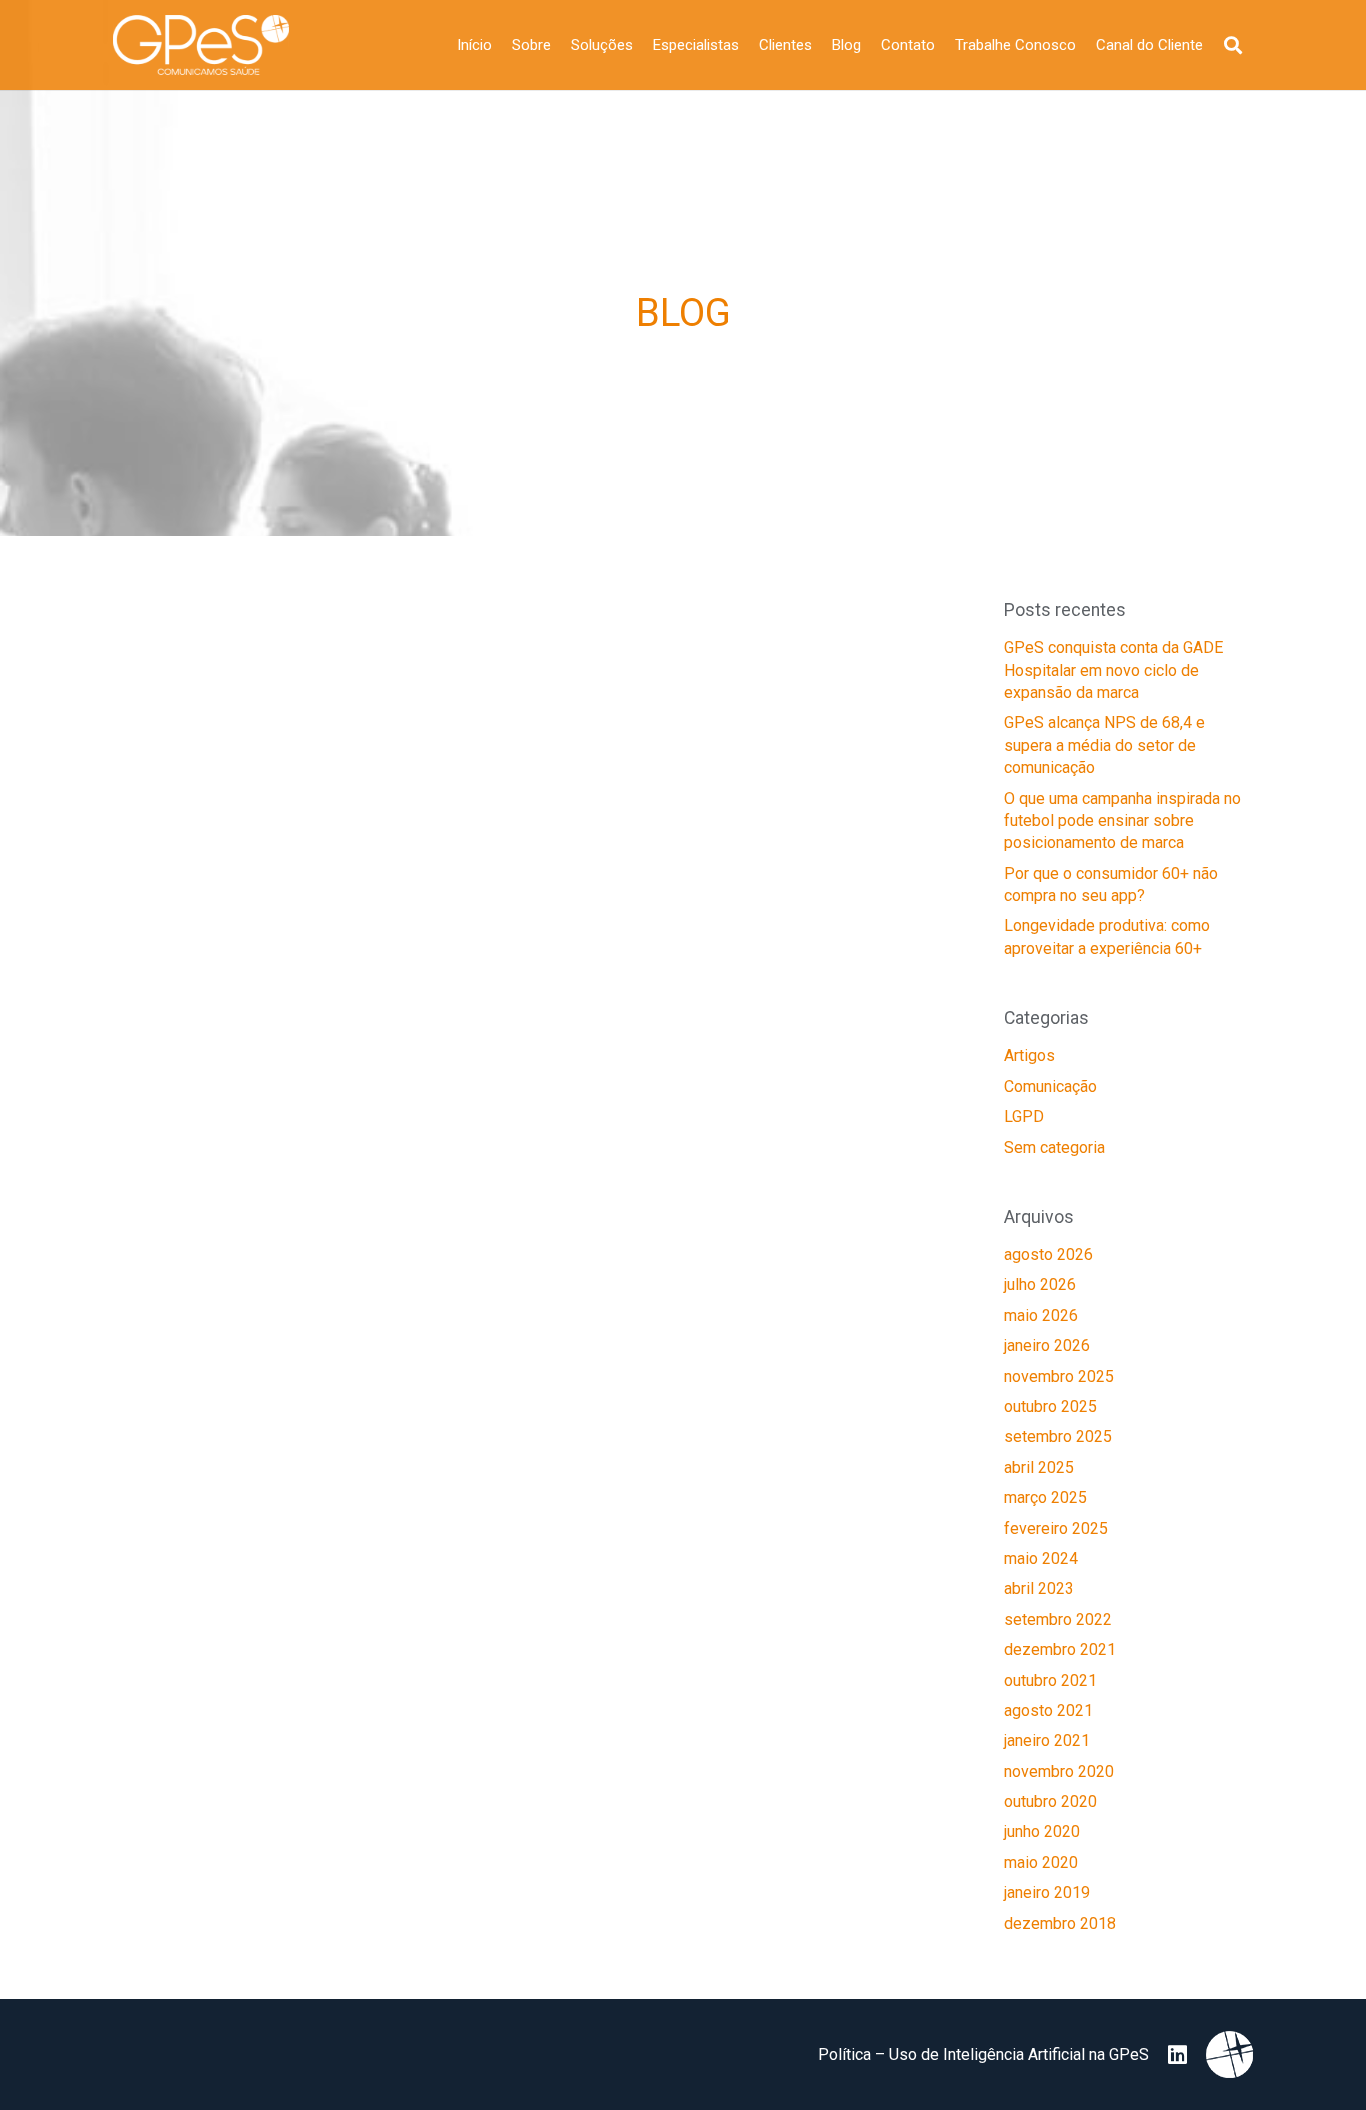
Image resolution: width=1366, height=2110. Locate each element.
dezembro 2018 (1060, 1923)
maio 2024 (1041, 1558)
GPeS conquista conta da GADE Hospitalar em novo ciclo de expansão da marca (1113, 670)
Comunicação (1050, 1086)
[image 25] (201, 45)
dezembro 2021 (1060, 1649)
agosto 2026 (1048, 1254)
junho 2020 (1042, 1831)
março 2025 (1045, 1497)
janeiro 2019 (1047, 1892)
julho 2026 (1040, 1284)
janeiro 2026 (1047, 1345)
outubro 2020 (1050, 1801)
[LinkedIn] (1177, 2055)
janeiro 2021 (1047, 1740)
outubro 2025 (1050, 1406)
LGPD (1024, 1116)
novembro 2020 (1059, 1771)
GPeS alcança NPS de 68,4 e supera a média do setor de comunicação (1104, 745)
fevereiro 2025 (1056, 1528)
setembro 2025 (1058, 1436)
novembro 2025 (1059, 1376)
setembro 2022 (1058, 1619)
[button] (1233, 45)
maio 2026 (1041, 1315)
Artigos (1029, 1055)
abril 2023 (1039, 1588)
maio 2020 (1041, 1862)
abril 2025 (1039, 1467)
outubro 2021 (1050, 1680)
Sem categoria (1054, 1147)
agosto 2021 (1048, 1710)
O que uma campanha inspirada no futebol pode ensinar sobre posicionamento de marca (1122, 821)
